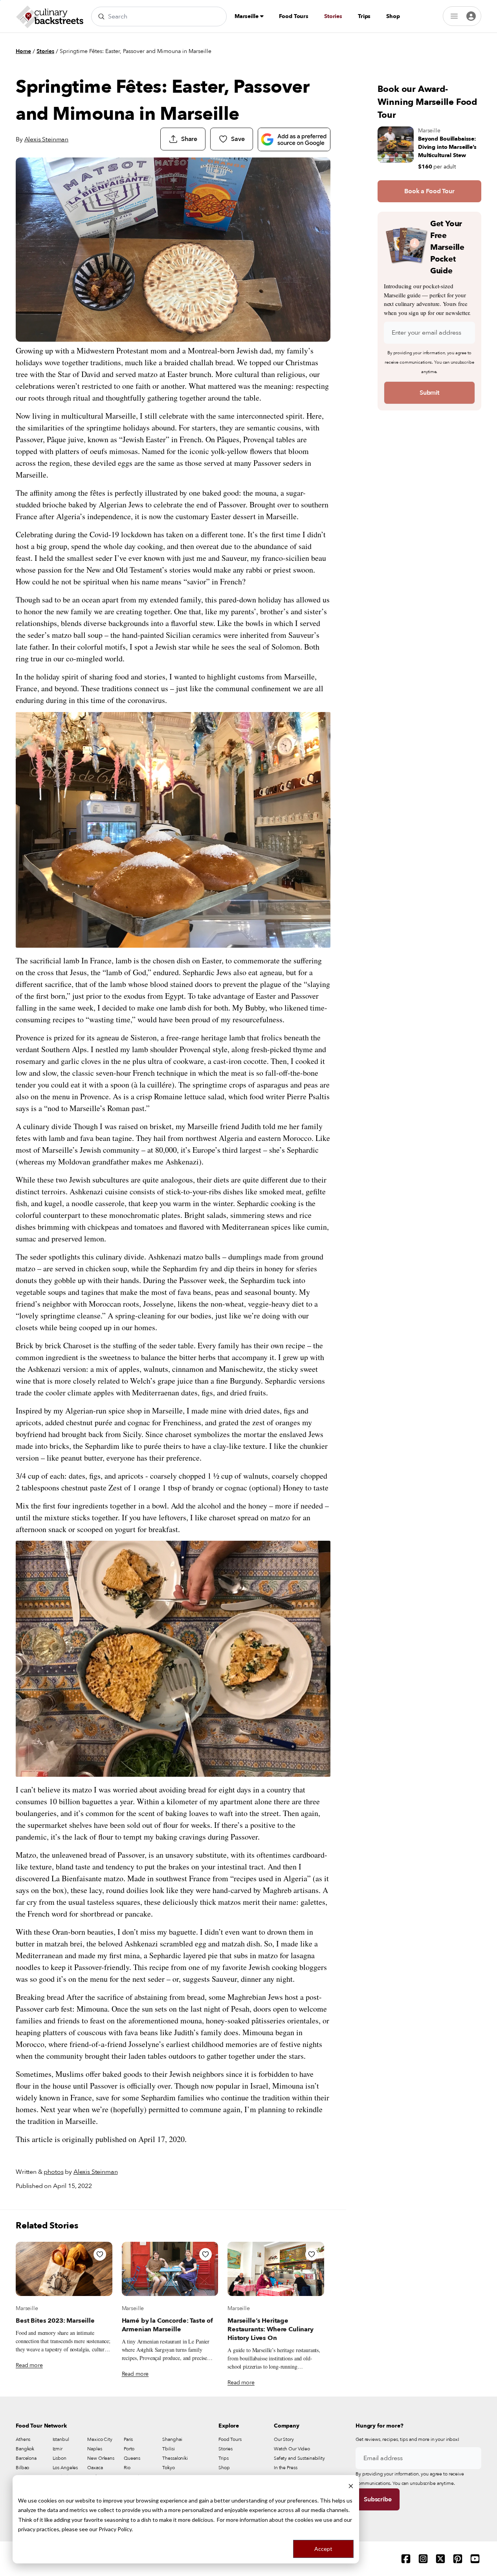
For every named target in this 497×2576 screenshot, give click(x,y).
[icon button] (100, 2254)
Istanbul (61, 2439)
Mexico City (100, 2439)
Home (23, 51)
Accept (323, 2549)
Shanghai (172, 2439)
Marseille (247, 16)
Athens (23, 2439)
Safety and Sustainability (299, 2458)
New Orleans (101, 2458)
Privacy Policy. (116, 2529)
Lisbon (60, 2458)
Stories (333, 16)
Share (189, 139)
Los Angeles (65, 2468)
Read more (29, 2365)
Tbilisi (168, 2449)
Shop (393, 16)
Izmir (58, 2449)
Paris (128, 2439)
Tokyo (168, 2468)
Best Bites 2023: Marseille (55, 2321)
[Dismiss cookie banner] (351, 2485)
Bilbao (22, 2468)
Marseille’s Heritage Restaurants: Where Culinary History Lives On (271, 2329)
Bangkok (25, 2449)
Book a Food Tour (429, 191)
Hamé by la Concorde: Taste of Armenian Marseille (167, 2325)
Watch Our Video (292, 2449)
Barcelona (26, 2458)
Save (238, 139)
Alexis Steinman (47, 139)
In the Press (286, 2468)
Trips (364, 16)
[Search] (101, 16)
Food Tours (294, 16)
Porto (129, 2449)
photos (53, 2172)
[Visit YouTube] (475, 2559)
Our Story (284, 2439)
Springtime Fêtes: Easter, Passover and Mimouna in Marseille (136, 51)
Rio (127, 2468)
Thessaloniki (175, 2458)
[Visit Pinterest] (458, 2559)
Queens (132, 2458)
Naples (94, 2449)
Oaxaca (95, 2468)
